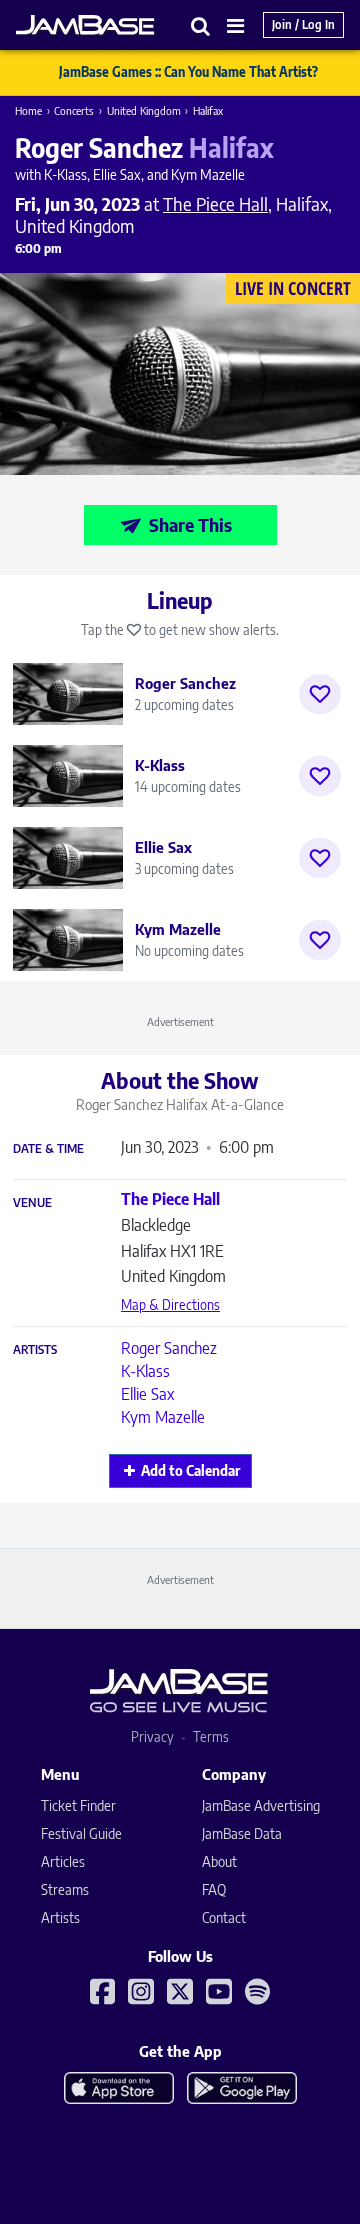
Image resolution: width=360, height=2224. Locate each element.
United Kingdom (144, 110)
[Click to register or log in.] (320, 694)
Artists (35, 1350)
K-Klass (145, 1371)
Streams (65, 1889)
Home (28, 110)
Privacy (152, 1736)
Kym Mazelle (163, 1417)
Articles (63, 1861)
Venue (32, 1203)
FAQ (214, 1889)
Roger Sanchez (169, 1348)
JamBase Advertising (261, 1805)
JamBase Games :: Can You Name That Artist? (188, 72)
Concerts (74, 110)
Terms (211, 1736)
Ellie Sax (147, 1394)
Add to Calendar (190, 1470)
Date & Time (48, 1149)
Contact (224, 1917)
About (219, 1861)
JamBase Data (242, 1833)
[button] (201, 25)
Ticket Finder (78, 1805)
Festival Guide (81, 1833)
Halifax (208, 110)
